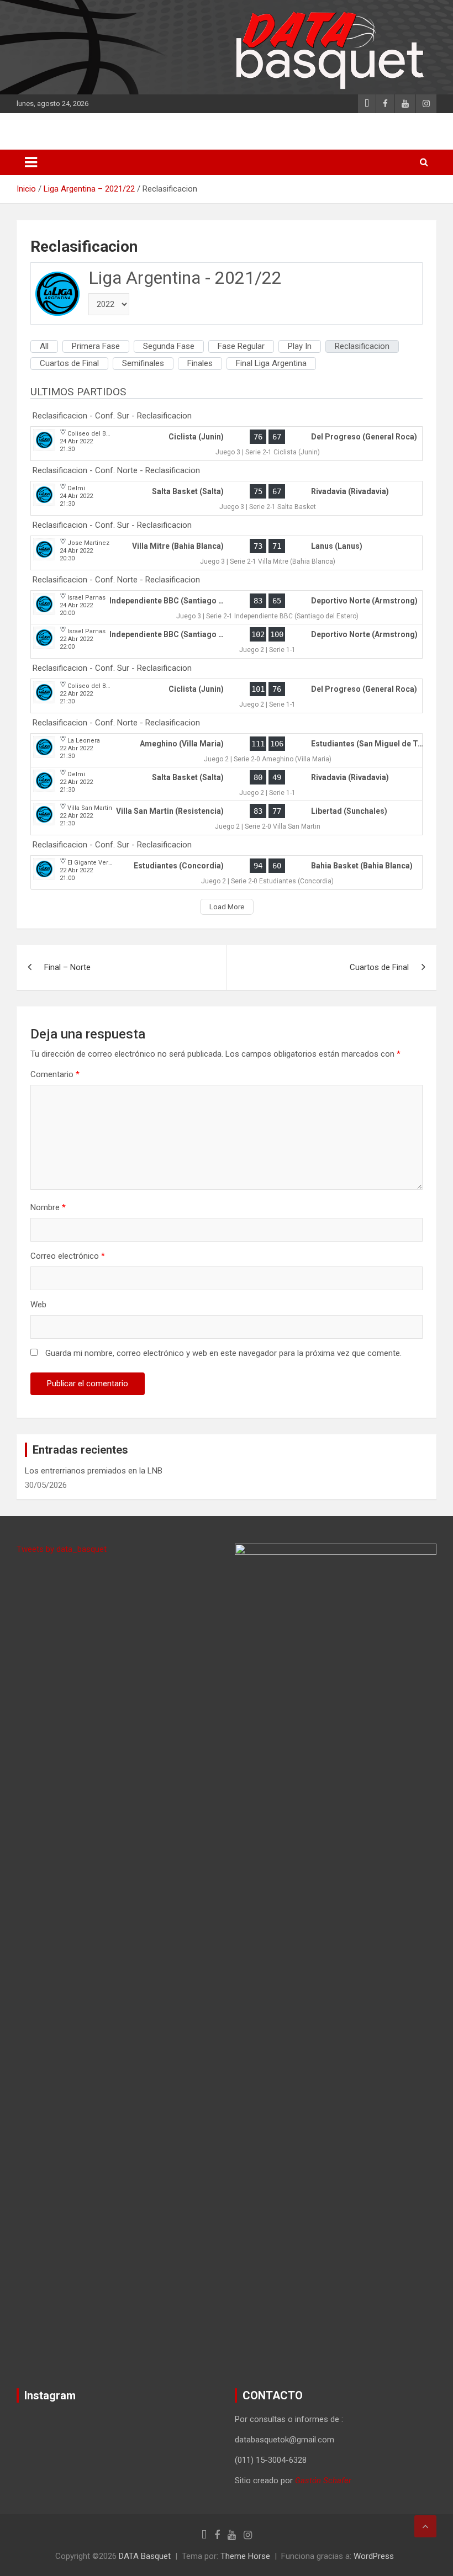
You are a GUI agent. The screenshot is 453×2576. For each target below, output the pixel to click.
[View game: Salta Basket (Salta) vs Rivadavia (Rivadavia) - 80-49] (227, 784)
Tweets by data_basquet (62, 1549)
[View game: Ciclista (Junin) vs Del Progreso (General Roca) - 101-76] (227, 696)
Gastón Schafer (323, 2480)
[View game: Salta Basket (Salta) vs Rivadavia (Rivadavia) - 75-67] (227, 498)
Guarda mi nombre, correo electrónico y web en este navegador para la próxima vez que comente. (223, 1353)
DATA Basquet (145, 2556)
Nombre (48, 1207)
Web (38, 1305)
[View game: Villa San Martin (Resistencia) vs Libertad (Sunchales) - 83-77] (227, 818)
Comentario (55, 1074)
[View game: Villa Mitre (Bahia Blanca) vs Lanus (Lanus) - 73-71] (227, 553)
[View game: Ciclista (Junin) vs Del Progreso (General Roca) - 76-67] (227, 444)
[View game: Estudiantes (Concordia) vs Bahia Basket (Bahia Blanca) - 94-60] (227, 873)
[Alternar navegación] (31, 162)
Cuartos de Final (379, 967)
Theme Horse (245, 2556)
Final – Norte (67, 967)
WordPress (374, 2556)
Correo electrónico (68, 1256)
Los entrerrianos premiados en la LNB (94, 1471)
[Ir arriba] (425, 2526)
